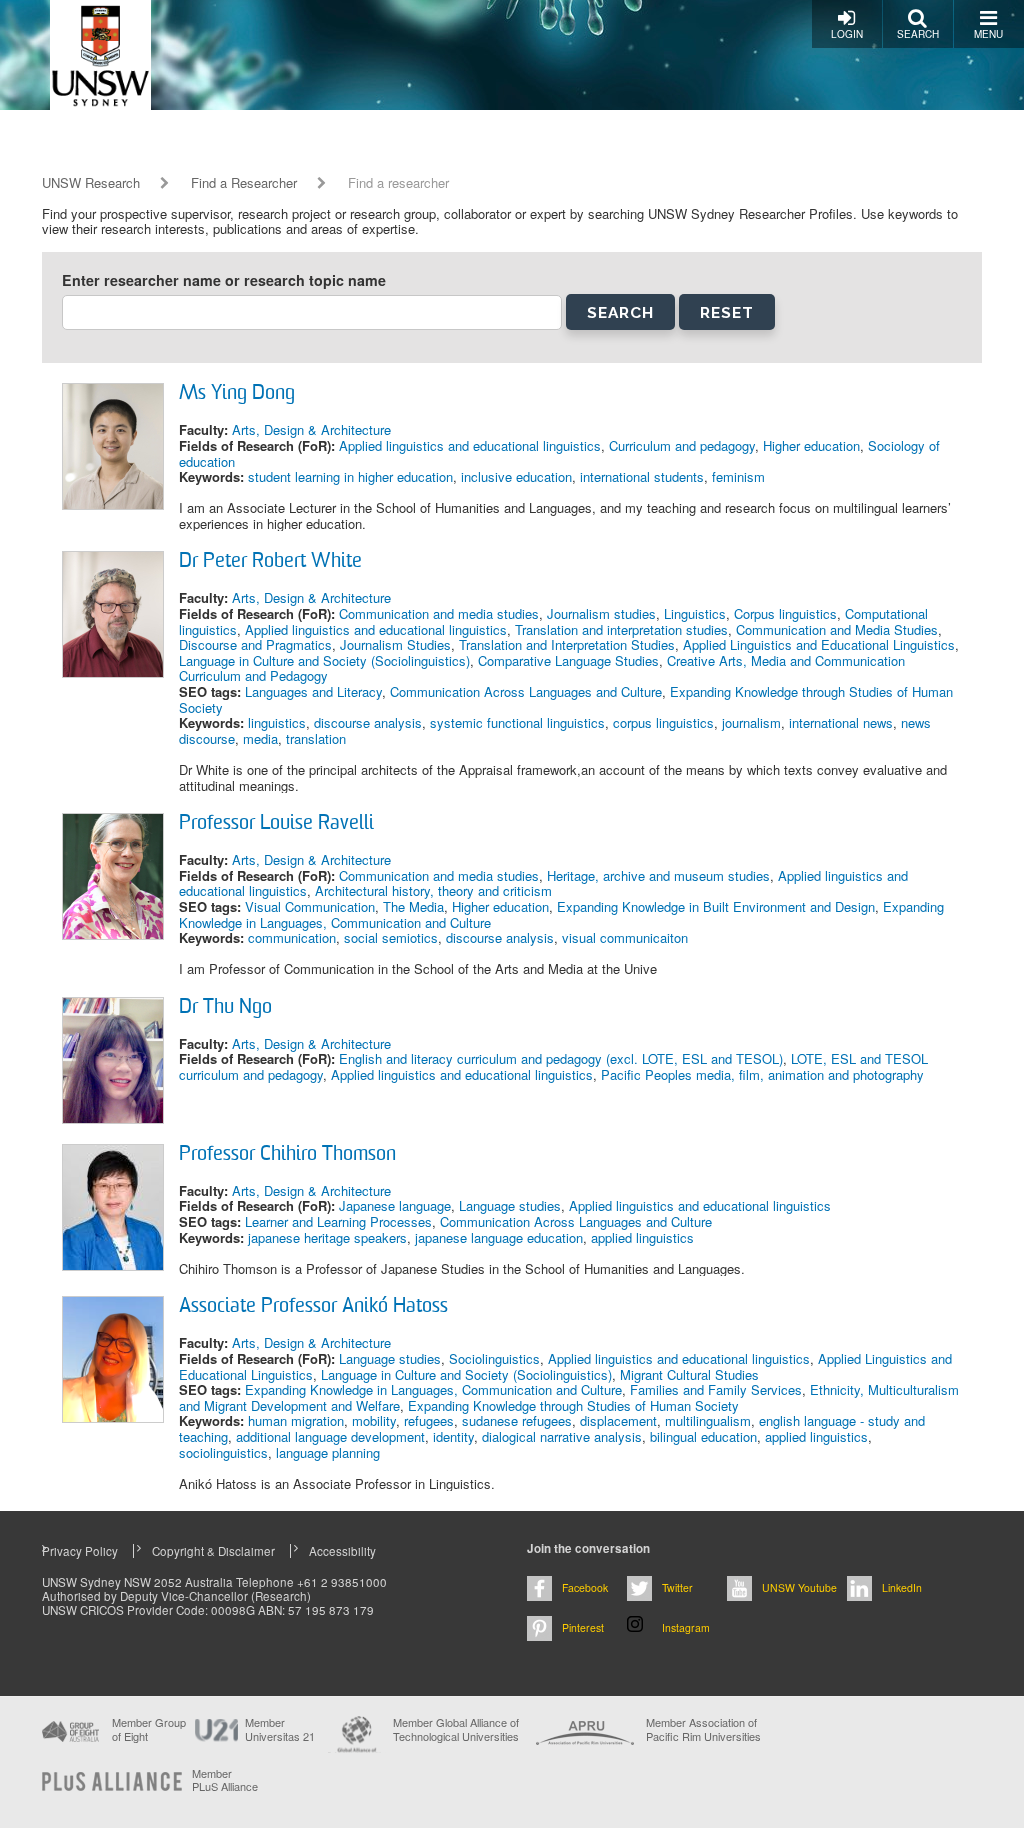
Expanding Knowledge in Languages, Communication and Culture (433, 1389)
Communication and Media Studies (837, 629)
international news (841, 722)
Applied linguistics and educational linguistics (470, 445)
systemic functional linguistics (517, 722)
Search (918, 34)
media (260, 738)
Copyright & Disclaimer (213, 1551)
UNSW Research (91, 183)
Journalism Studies (395, 644)
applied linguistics (642, 1237)
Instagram (686, 1627)
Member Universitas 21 (280, 1729)
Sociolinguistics (494, 1358)
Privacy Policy (80, 1551)
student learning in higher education (350, 476)
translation (316, 738)
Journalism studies (601, 613)
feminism (738, 476)
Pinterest (583, 1627)
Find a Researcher (244, 183)
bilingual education (703, 1436)
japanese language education (499, 1237)
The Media (413, 906)
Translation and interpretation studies (621, 629)
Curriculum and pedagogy (682, 445)
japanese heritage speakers (327, 1237)
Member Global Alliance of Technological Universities (456, 1729)
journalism (751, 722)
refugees (429, 1420)
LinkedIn (902, 1587)
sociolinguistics (223, 1452)
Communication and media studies (439, 613)
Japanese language (395, 1205)
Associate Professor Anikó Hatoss (313, 1307)
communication (292, 937)
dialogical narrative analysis (562, 1436)
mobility (374, 1420)
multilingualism (708, 1420)
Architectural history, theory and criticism (433, 890)
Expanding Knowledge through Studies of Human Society (573, 1405)
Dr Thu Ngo (225, 1008)
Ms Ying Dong (237, 394)
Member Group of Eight (149, 1729)
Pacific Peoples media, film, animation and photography (762, 1074)
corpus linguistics (663, 722)
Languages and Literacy (313, 691)
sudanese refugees (517, 1420)
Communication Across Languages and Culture (526, 691)
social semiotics (391, 937)
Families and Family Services (716, 1389)
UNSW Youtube (799, 1587)
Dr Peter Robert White (270, 562)
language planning (328, 1452)
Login (847, 34)
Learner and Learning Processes (338, 1221)
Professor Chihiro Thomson (287, 1155)
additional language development (330, 1436)
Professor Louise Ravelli (276, 824)
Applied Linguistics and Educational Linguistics (819, 644)
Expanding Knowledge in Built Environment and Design (716, 906)
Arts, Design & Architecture (311, 429)
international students (642, 476)
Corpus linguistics (785, 613)
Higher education (811, 445)
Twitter (677, 1587)
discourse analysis (368, 722)
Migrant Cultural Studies (689, 1374)
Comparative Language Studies (568, 660)
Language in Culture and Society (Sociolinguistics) (324, 660)
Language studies (510, 1205)
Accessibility (342, 1551)
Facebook (585, 1587)
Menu (988, 34)
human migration (296, 1420)
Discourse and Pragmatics (255, 644)
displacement (618, 1420)
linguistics (277, 722)
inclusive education (516, 476)
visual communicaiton (625, 937)
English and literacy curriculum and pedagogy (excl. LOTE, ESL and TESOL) (561, 1058)
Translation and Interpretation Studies (567, 644)
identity (453, 1436)
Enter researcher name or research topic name (224, 280)
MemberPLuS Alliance (225, 1780)
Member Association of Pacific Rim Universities (703, 1729)
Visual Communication (310, 906)
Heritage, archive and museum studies (658, 875)
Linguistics (695, 613)
